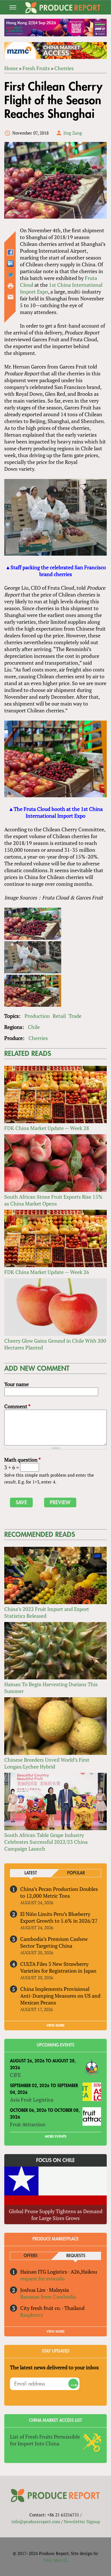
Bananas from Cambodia (48, 2297)
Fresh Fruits (36, 68)
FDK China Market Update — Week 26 (47, 1272)
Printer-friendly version (11, 286)
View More (55, 2332)
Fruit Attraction (28, 2124)
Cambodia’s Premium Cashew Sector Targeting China (54, 1942)
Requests (76, 2256)
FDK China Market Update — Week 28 (47, 1128)
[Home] (63, 8)
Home (11, 68)
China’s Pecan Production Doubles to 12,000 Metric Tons (59, 1892)
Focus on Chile (55, 2160)
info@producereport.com (36, 2521)
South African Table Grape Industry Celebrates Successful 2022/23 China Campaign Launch (46, 1842)
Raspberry (32, 2315)
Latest (31, 1873)
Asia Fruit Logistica (32, 2100)
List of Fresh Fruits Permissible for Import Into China (45, 2440)
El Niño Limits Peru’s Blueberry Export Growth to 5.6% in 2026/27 (59, 1917)
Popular (76, 1873)
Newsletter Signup (82, 2521)
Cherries (64, 68)
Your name (17, 1384)
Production (37, 1016)
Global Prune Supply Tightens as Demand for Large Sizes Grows (56, 2215)
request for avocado (42, 2278)
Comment (17, 1406)
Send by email (11, 297)
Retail (59, 1016)
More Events (56, 2136)
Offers (31, 2256)
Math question (22, 1460)
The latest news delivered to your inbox (54, 2367)
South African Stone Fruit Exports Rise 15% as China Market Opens (53, 1200)
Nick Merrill (55, 2560)
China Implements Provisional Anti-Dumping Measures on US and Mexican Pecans (60, 1996)
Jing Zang (73, 133)
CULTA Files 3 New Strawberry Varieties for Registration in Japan (58, 1967)
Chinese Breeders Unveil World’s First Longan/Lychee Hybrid (47, 1763)
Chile (34, 1027)
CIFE (15, 2075)
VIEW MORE (55, 2025)
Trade (75, 1016)
